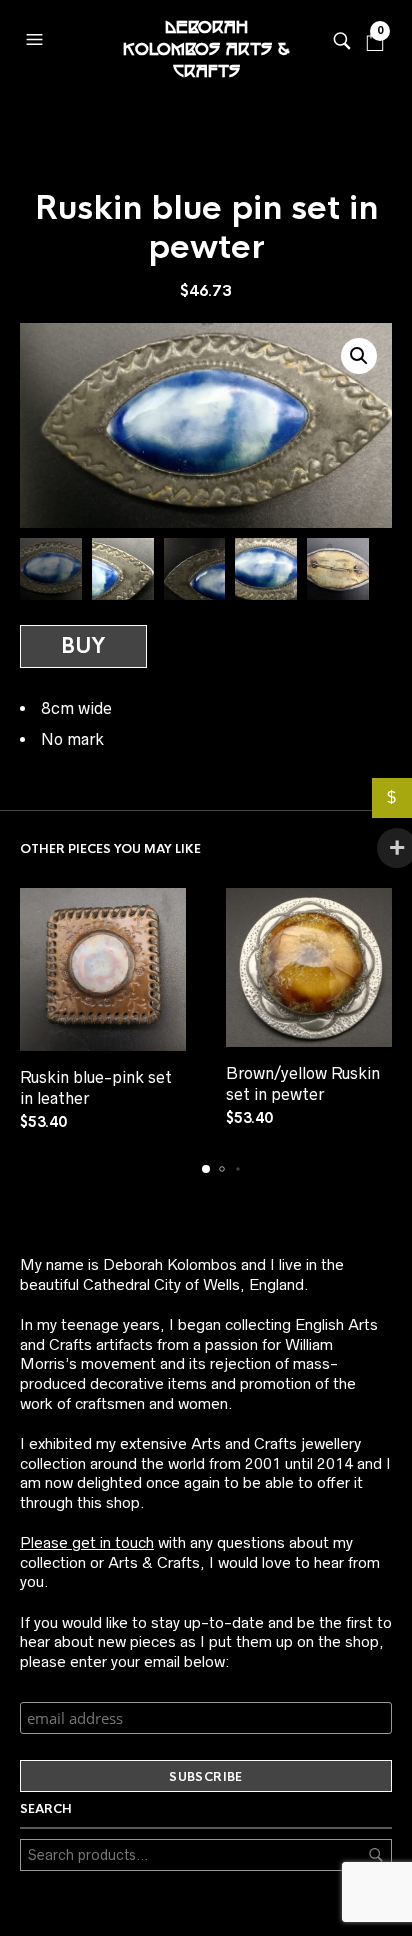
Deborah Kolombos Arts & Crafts (206, 40)
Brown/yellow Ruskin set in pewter (303, 1083)
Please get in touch (87, 1542)
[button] (37, 35)
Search (376, 1855)
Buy (83, 646)
